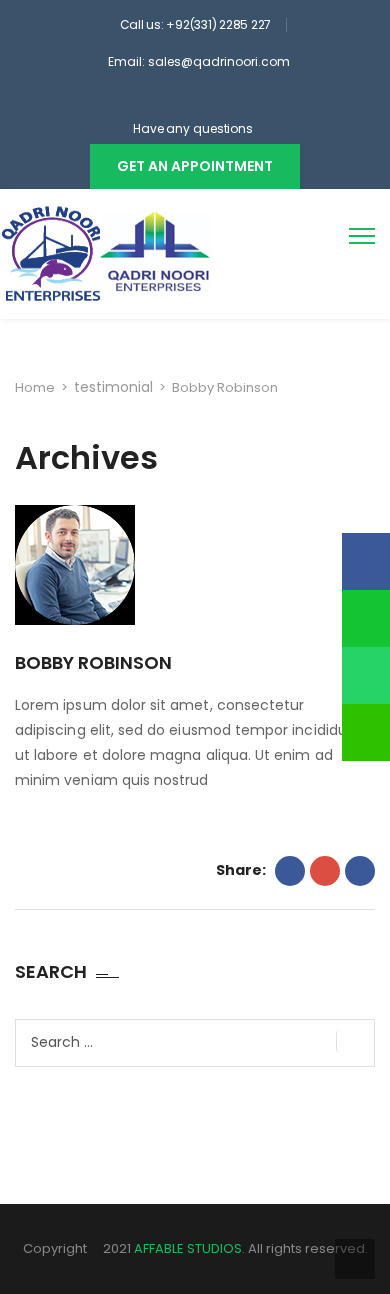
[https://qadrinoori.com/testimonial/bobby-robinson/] (325, 871)
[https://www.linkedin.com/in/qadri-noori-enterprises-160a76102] (218, 99)
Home (35, 387)
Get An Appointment (195, 166)
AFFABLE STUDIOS (188, 1248)
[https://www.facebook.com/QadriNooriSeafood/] (164, 99)
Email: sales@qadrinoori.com (199, 61)
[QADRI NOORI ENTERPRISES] (106, 254)
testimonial (113, 387)
